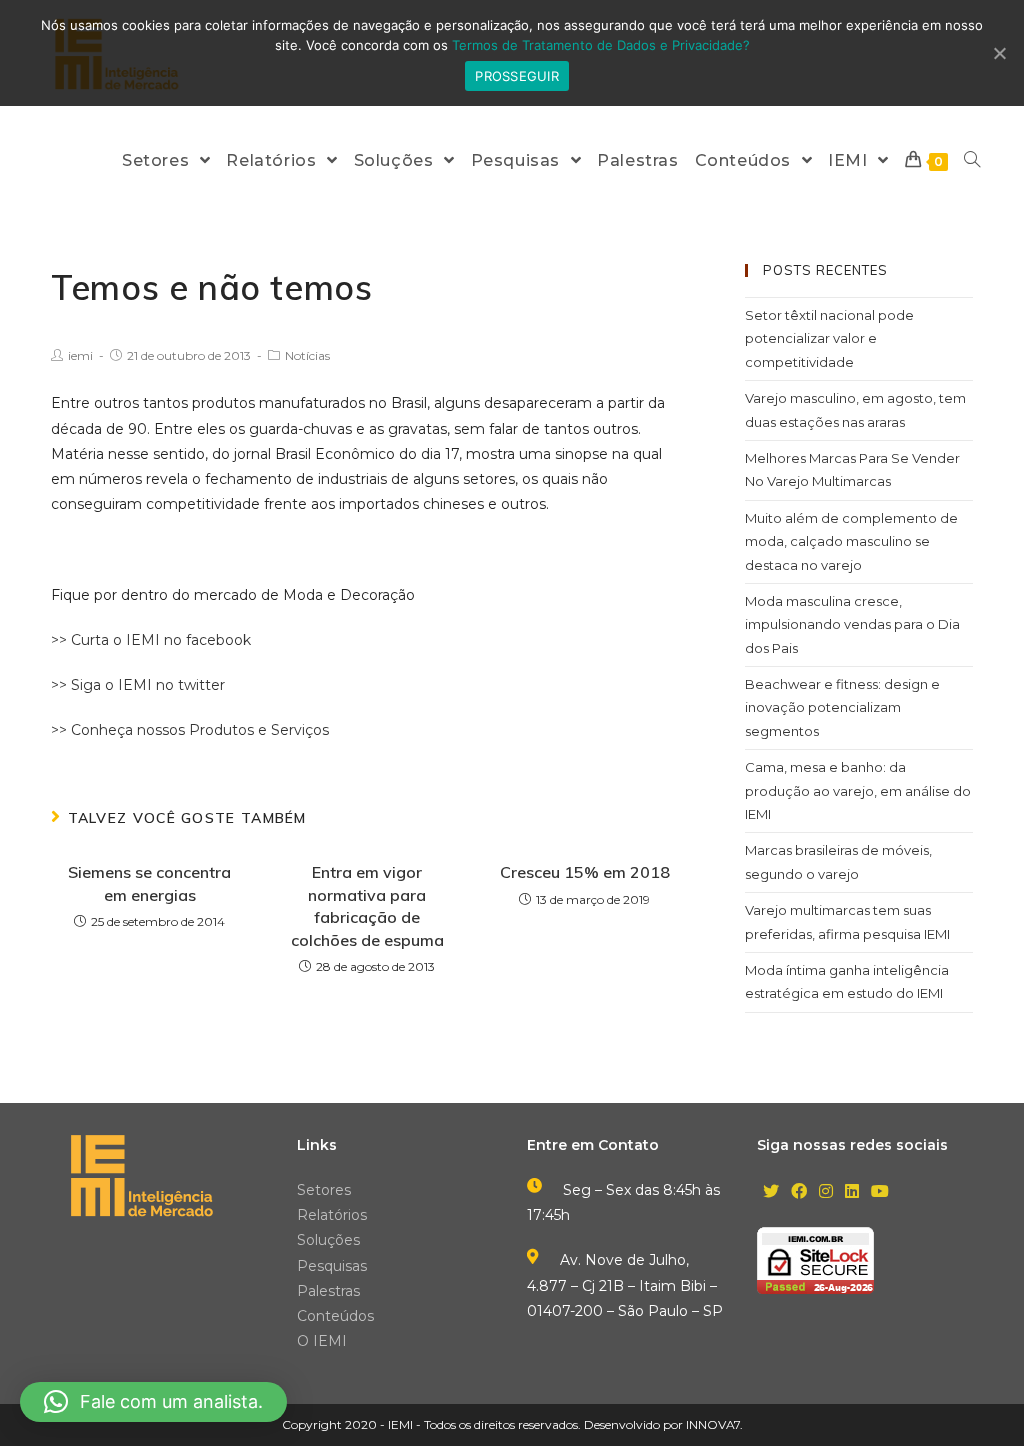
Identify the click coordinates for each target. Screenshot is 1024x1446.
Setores (324, 1190)
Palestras (328, 1291)
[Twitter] (771, 1192)
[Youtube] (880, 1192)
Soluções (328, 1240)
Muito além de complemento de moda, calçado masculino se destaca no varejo (851, 541)
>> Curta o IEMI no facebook (151, 640)
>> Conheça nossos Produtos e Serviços (190, 730)
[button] (153, 1402)
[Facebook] (799, 1192)
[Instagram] (826, 1192)
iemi (80, 355)
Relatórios (332, 1215)
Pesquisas (332, 1266)
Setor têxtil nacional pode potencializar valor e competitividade (829, 338)
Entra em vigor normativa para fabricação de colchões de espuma (367, 905)
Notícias (307, 355)
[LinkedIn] (852, 1192)
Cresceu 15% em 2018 (585, 872)
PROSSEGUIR (517, 76)
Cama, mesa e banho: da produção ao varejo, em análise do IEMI (858, 790)
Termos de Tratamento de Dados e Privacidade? (601, 45)
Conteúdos (335, 1316)
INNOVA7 (713, 1424)
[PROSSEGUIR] (999, 53)
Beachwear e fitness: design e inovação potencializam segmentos (842, 707)
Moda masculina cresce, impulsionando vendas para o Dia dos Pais (852, 624)
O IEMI (322, 1341)
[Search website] (972, 160)
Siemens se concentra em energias (149, 883)
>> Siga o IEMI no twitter (138, 685)
